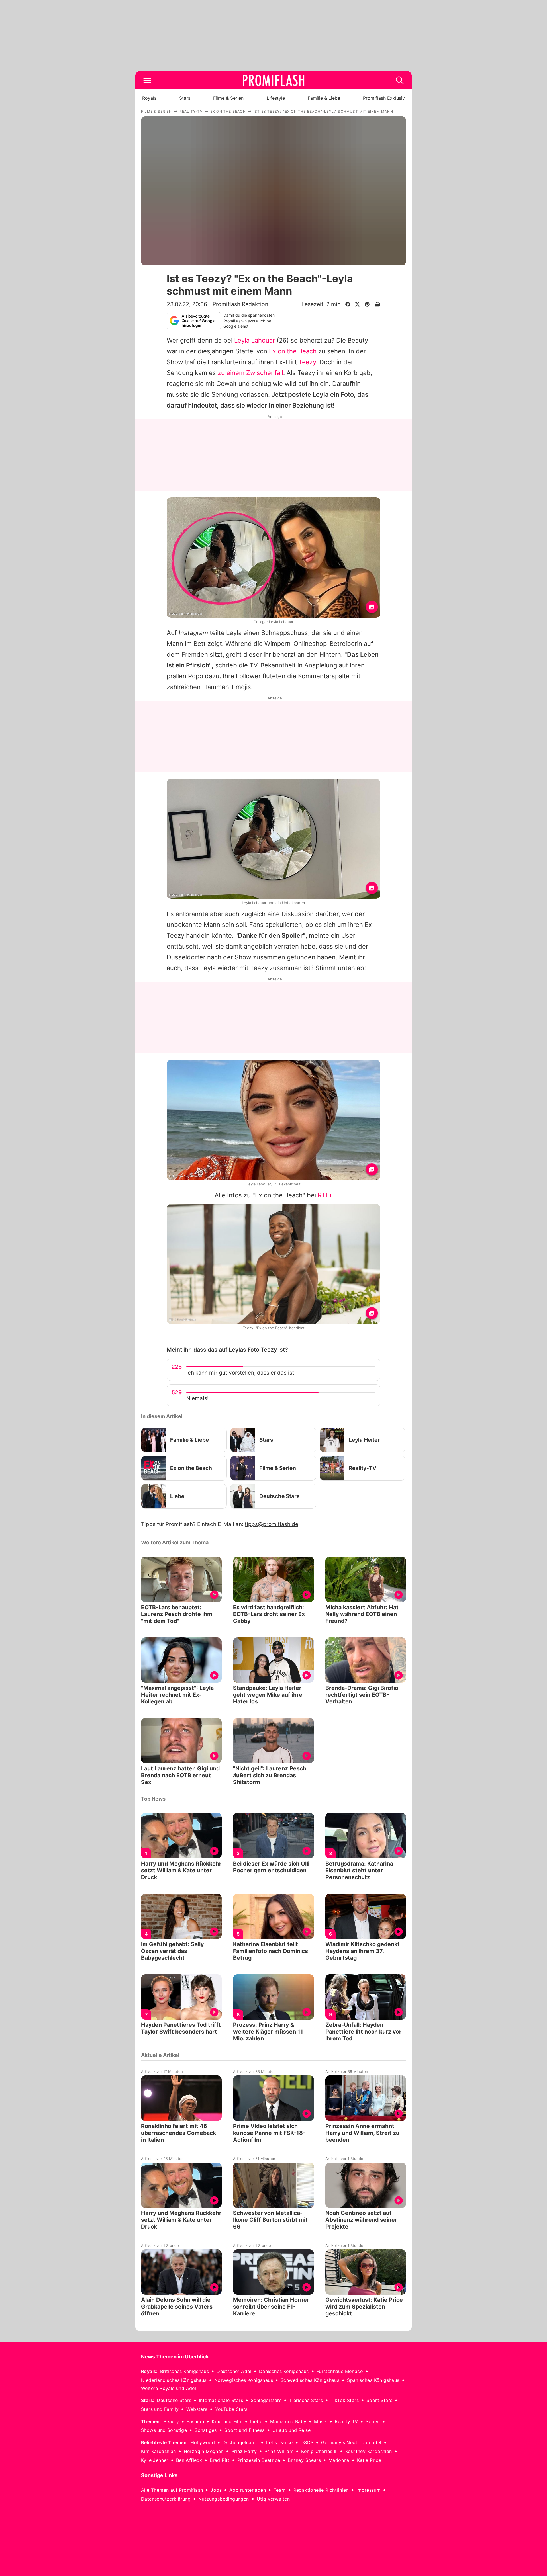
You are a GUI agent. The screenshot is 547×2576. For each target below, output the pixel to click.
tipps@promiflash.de (272, 1524)
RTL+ (325, 1195)
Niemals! (197, 1398)
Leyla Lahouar (255, 340)
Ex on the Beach (293, 351)
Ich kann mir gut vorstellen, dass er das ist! (241, 1373)
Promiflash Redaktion (240, 304)
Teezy (307, 362)
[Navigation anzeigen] (147, 80)
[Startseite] (273, 80)
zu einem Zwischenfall (250, 373)
